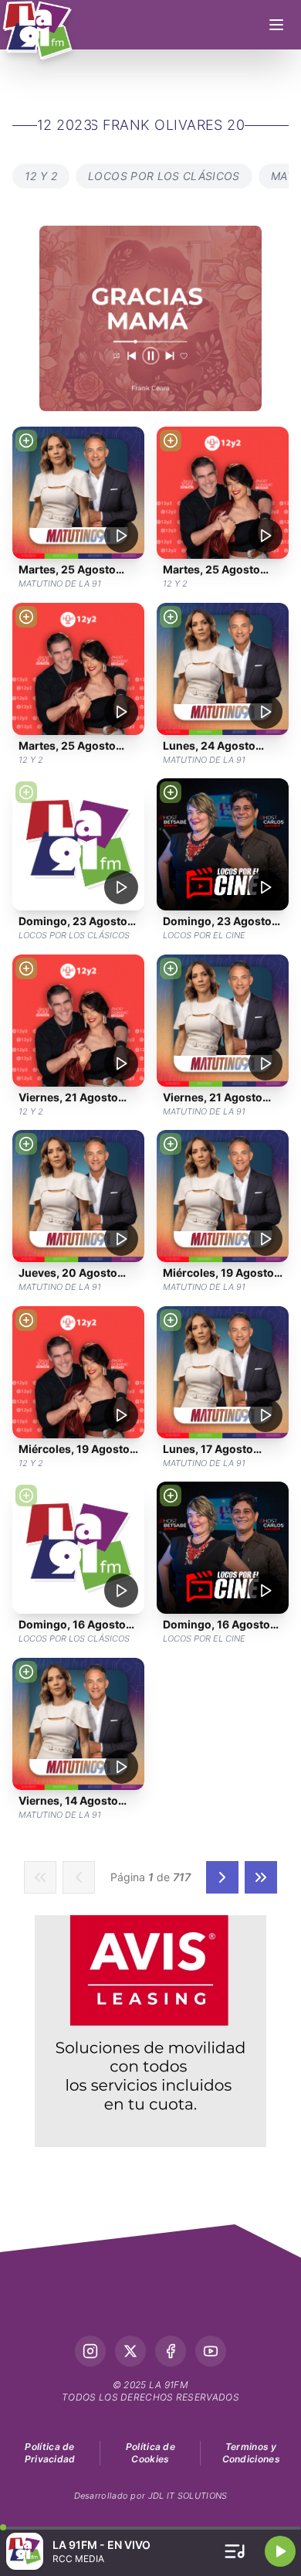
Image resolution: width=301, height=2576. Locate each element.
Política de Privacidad (50, 2453)
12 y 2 (41, 176)
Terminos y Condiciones (251, 2453)
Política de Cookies (150, 2453)
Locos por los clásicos (164, 176)
